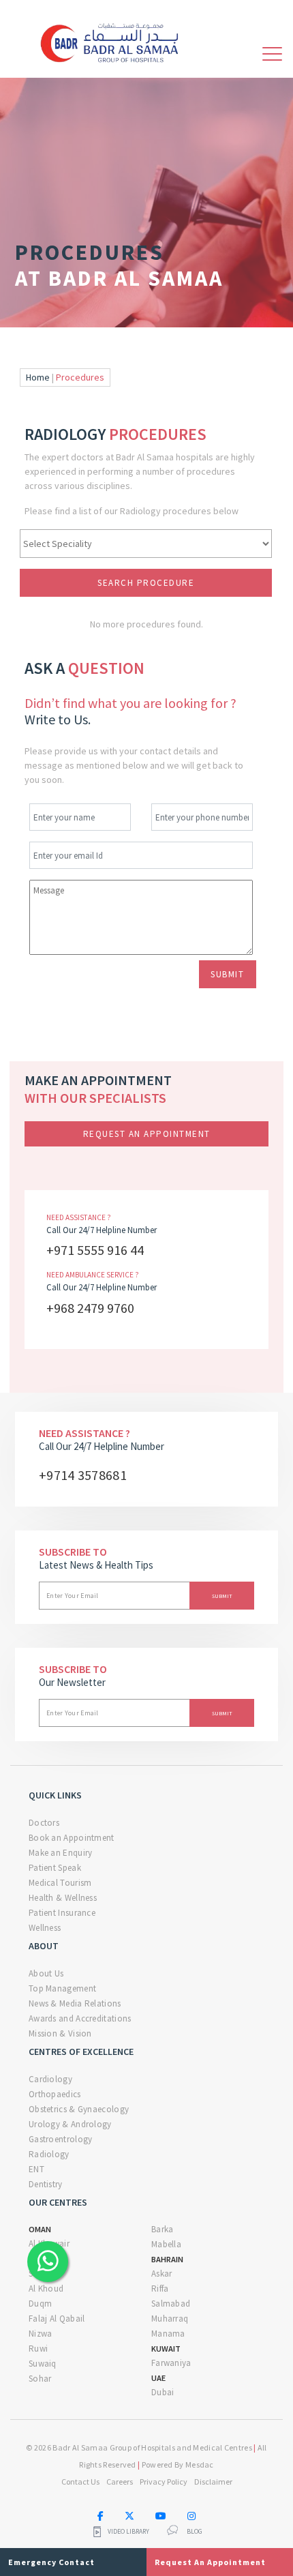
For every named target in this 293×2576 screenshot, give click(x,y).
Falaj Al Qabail (57, 2319)
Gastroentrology (61, 2139)
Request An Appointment (210, 2562)
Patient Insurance (62, 1913)
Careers (120, 2482)
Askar (162, 2274)
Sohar (40, 2379)
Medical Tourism (60, 1883)
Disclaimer (213, 2482)
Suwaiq (43, 2364)
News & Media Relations (75, 2003)
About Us (46, 1973)
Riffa (160, 2289)
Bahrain (167, 2259)
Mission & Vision (60, 2033)
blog (195, 2532)
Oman (40, 2229)
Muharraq (170, 2319)
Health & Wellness (63, 1898)
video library (128, 2532)
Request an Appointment (147, 1134)
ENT (36, 2169)
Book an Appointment (72, 1838)
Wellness (45, 1928)
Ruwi (38, 2349)
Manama (168, 2334)
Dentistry (46, 2184)
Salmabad (171, 2304)
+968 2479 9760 (90, 1308)
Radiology (49, 2154)
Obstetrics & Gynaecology (79, 2109)
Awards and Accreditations (80, 2018)
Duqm (40, 2304)
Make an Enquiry (61, 1853)
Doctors (44, 1823)
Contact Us (80, 2482)
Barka (163, 2229)
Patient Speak (55, 1868)
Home (38, 377)
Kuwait (166, 2349)
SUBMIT (227, 974)
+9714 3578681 (83, 1475)
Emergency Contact (51, 2562)
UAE (158, 2378)
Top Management (62, 1988)
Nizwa (41, 2334)
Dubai (163, 2392)
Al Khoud (46, 2289)
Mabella (166, 2244)
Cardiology (50, 2079)
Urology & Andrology (70, 2124)
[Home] (114, 41)
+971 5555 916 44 (95, 1250)
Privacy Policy (164, 2482)
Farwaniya (171, 2363)
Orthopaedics (55, 2094)
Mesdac (200, 2464)
